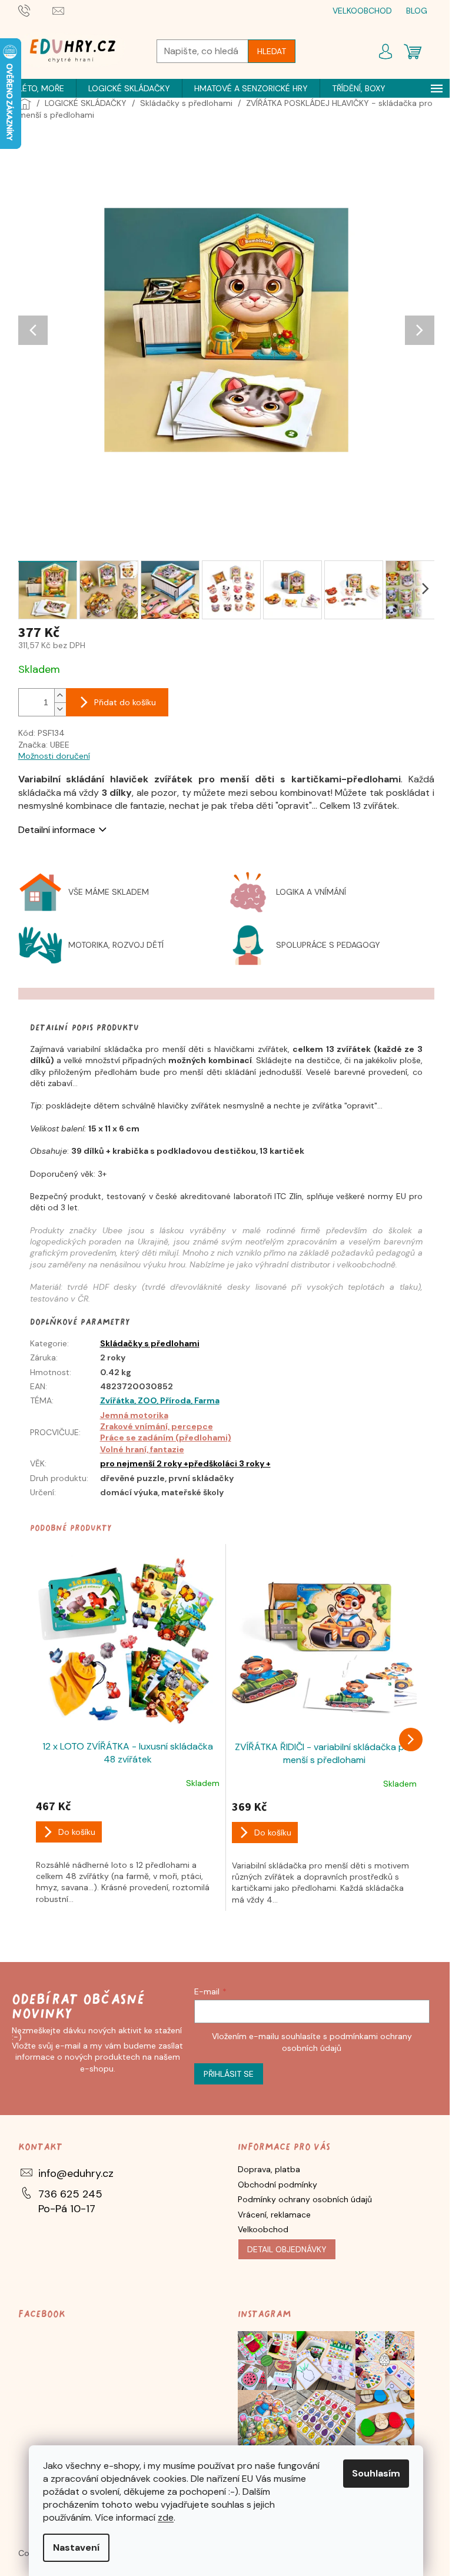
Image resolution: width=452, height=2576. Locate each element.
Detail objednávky (287, 2249)
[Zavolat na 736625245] (36, 10)
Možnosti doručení (54, 756)
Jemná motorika (134, 1415)
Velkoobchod (263, 2229)
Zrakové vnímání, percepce (157, 1426)
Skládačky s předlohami (150, 1343)
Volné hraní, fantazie (142, 1449)
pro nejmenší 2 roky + (144, 1463)
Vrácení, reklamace (274, 2215)
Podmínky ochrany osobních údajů (305, 2199)
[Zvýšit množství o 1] (60, 696)
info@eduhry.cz (76, 2173)
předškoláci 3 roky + (230, 1463)
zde (166, 2517)
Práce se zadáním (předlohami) (166, 1438)
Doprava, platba (269, 2169)
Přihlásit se (229, 2074)
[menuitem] (41, 88)
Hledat (272, 51)
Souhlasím (376, 2473)
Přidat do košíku (125, 702)
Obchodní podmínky (277, 2185)
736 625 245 (70, 2194)
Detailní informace (57, 830)
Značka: (44, 745)
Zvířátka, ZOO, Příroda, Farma (160, 1400)
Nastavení (76, 2547)
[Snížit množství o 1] (60, 709)
